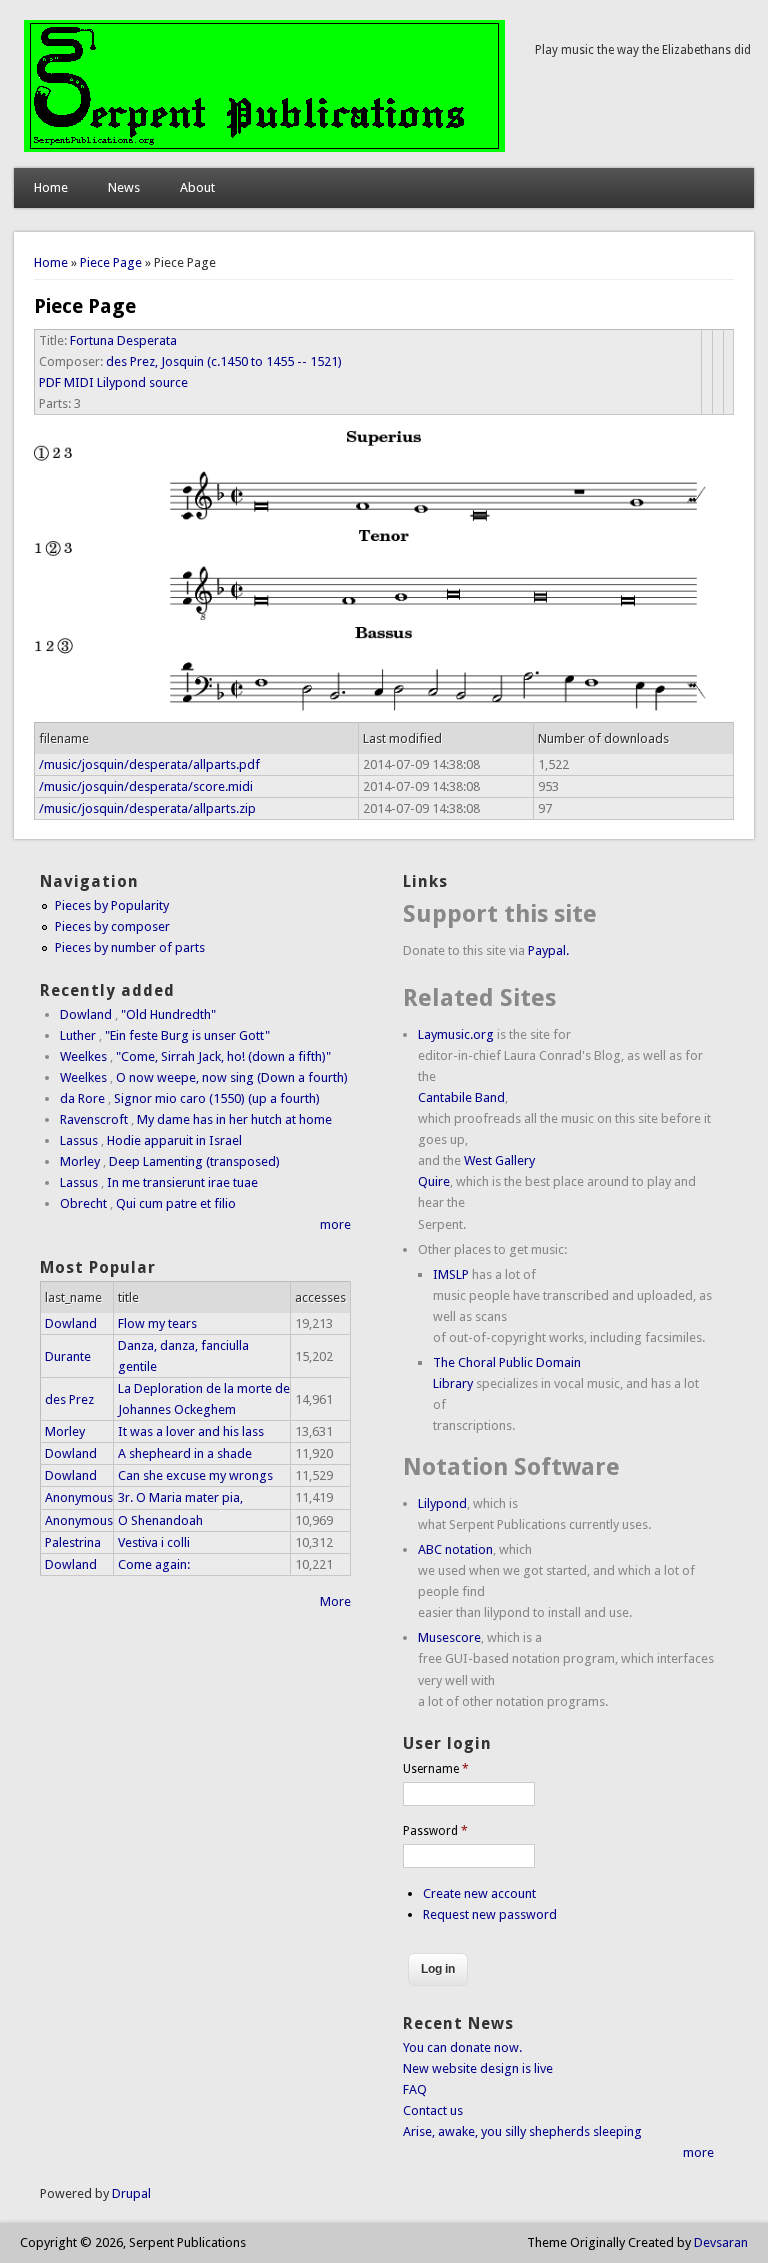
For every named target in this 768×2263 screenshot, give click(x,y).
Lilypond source (142, 382)
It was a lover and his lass (191, 1431)
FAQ (415, 2089)
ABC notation (455, 1549)
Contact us (433, 2110)
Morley (80, 1161)
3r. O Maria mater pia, (180, 1497)
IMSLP (451, 1274)
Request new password (490, 1914)
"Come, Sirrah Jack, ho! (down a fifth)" (223, 1056)
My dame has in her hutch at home (234, 1119)
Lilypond (442, 1503)
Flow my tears (157, 1323)
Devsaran (721, 2242)
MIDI (79, 382)
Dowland (86, 1014)
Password (435, 1831)
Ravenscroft (94, 1119)
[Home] (264, 147)
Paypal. (548, 950)
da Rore (82, 1098)
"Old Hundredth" (168, 1014)
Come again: (154, 1564)
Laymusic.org (456, 1034)
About (197, 187)
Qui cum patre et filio (176, 1203)
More (335, 1601)
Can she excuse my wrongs (195, 1475)
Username (436, 1769)
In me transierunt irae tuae (182, 1182)
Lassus (79, 1140)
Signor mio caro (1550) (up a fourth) (217, 1098)
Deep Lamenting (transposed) (194, 1161)
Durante (68, 1356)
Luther (78, 1035)
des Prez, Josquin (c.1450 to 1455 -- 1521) (224, 361)
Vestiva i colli (154, 1542)
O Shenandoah (160, 1520)
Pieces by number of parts (130, 947)
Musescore (449, 1637)
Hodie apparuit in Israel (174, 1140)
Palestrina (73, 1542)
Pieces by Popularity (112, 905)
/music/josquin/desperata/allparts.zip (147, 808)
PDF (50, 382)
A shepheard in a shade (185, 1453)
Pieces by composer (112, 926)
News (124, 187)
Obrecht (83, 1203)
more (335, 1224)
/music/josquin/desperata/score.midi (146, 786)
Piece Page (111, 262)
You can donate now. (462, 2047)
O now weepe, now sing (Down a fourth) (232, 1077)
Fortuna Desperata (123, 340)
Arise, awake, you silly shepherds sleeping (522, 2131)
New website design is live (478, 2068)
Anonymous (79, 1497)
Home (51, 187)
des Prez (69, 1399)
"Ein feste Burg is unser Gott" (187, 1035)
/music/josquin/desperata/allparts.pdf (149, 764)
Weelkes (83, 1056)
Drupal (131, 2193)
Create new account (479, 1893)
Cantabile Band (461, 1097)
